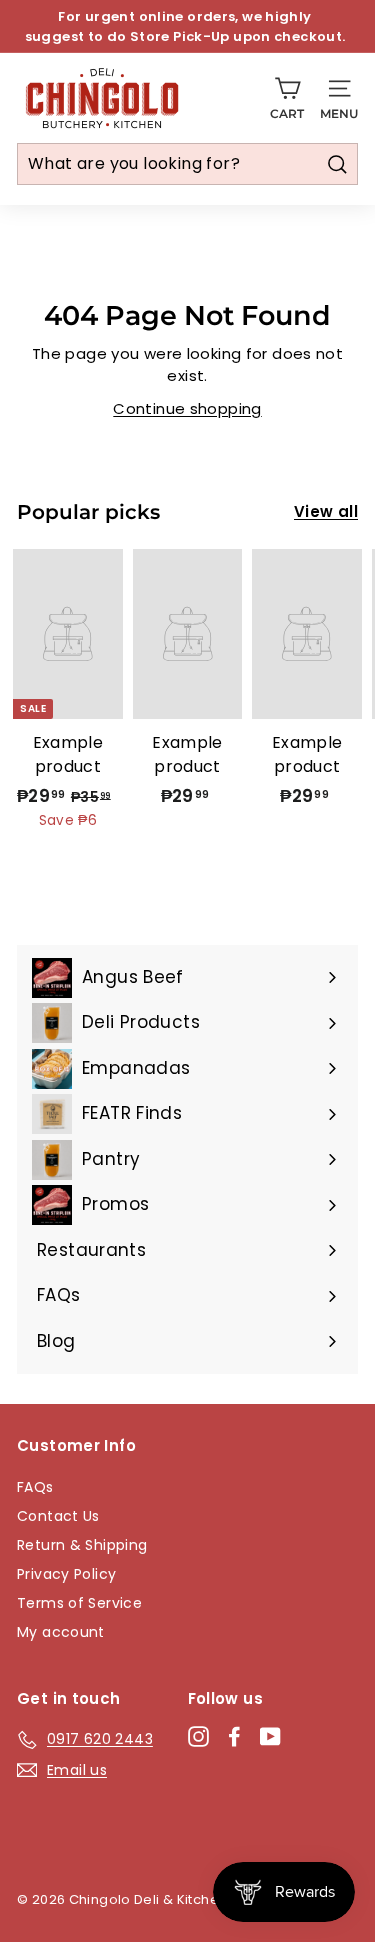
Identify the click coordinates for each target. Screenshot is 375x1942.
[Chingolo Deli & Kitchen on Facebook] (234, 1736)
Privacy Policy (66, 1574)
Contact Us (58, 1516)
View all (326, 511)
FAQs (35, 1487)
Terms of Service (79, 1603)
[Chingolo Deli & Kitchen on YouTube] (270, 1736)
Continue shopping (187, 408)
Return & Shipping (82, 1545)
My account (61, 1632)
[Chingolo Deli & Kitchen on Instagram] (198, 1736)
